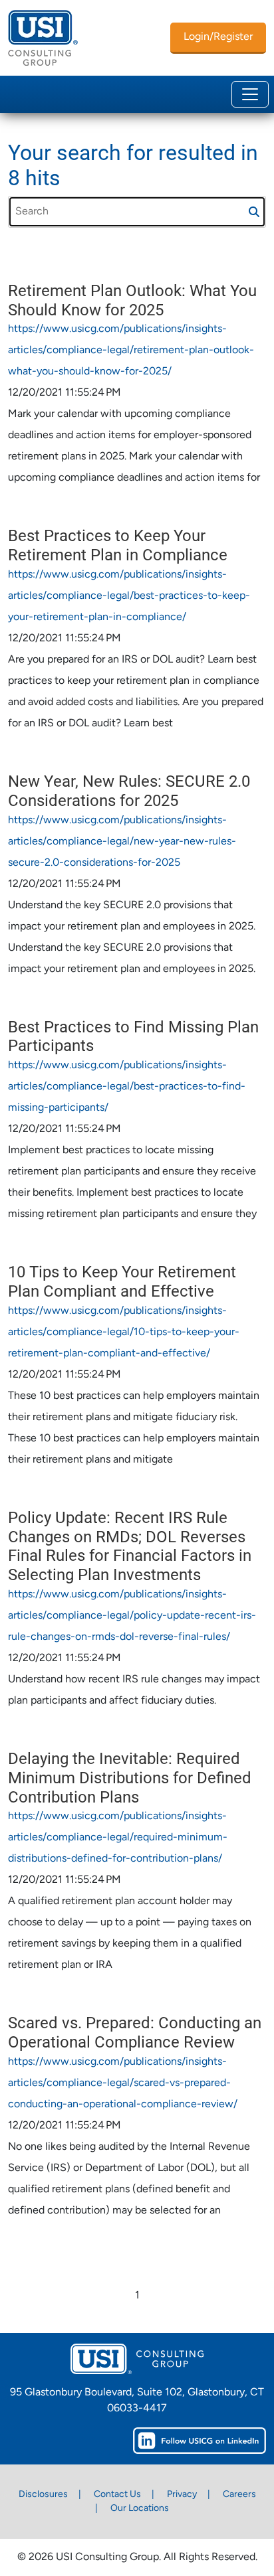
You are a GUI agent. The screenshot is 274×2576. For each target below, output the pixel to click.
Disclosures (43, 2495)
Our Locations (140, 2509)
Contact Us (117, 2495)
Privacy (182, 2495)
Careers (239, 2495)
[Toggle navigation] (250, 94)
